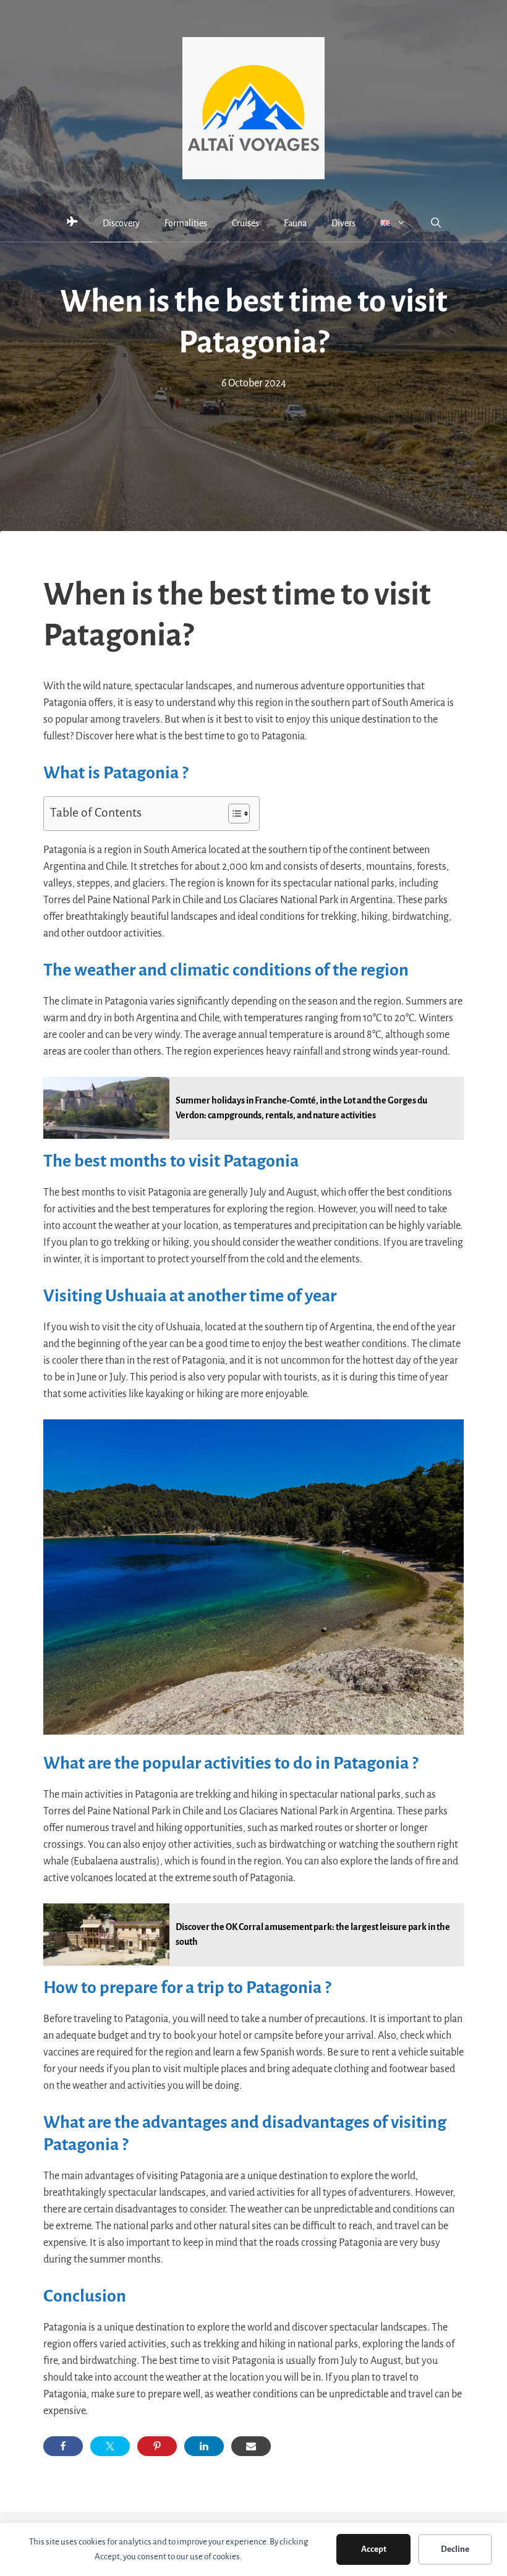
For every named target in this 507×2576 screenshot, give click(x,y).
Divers (343, 223)
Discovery (121, 223)
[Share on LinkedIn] (204, 2446)
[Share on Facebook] (63, 2446)
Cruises (245, 223)
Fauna (295, 223)
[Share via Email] (251, 2446)
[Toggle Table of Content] (233, 814)
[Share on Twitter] (110, 2446)
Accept (374, 2549)
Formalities (186, 223)
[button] (436, 223)
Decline (455, 2549)
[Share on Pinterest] (157, 2446)
